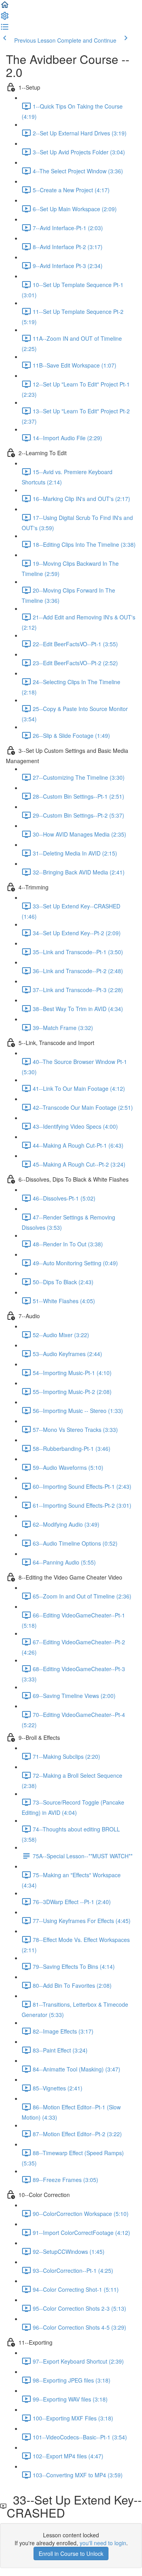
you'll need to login (103, 2543)
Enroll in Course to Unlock (71, 2553)
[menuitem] (5, 18)
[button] (5, 7)
